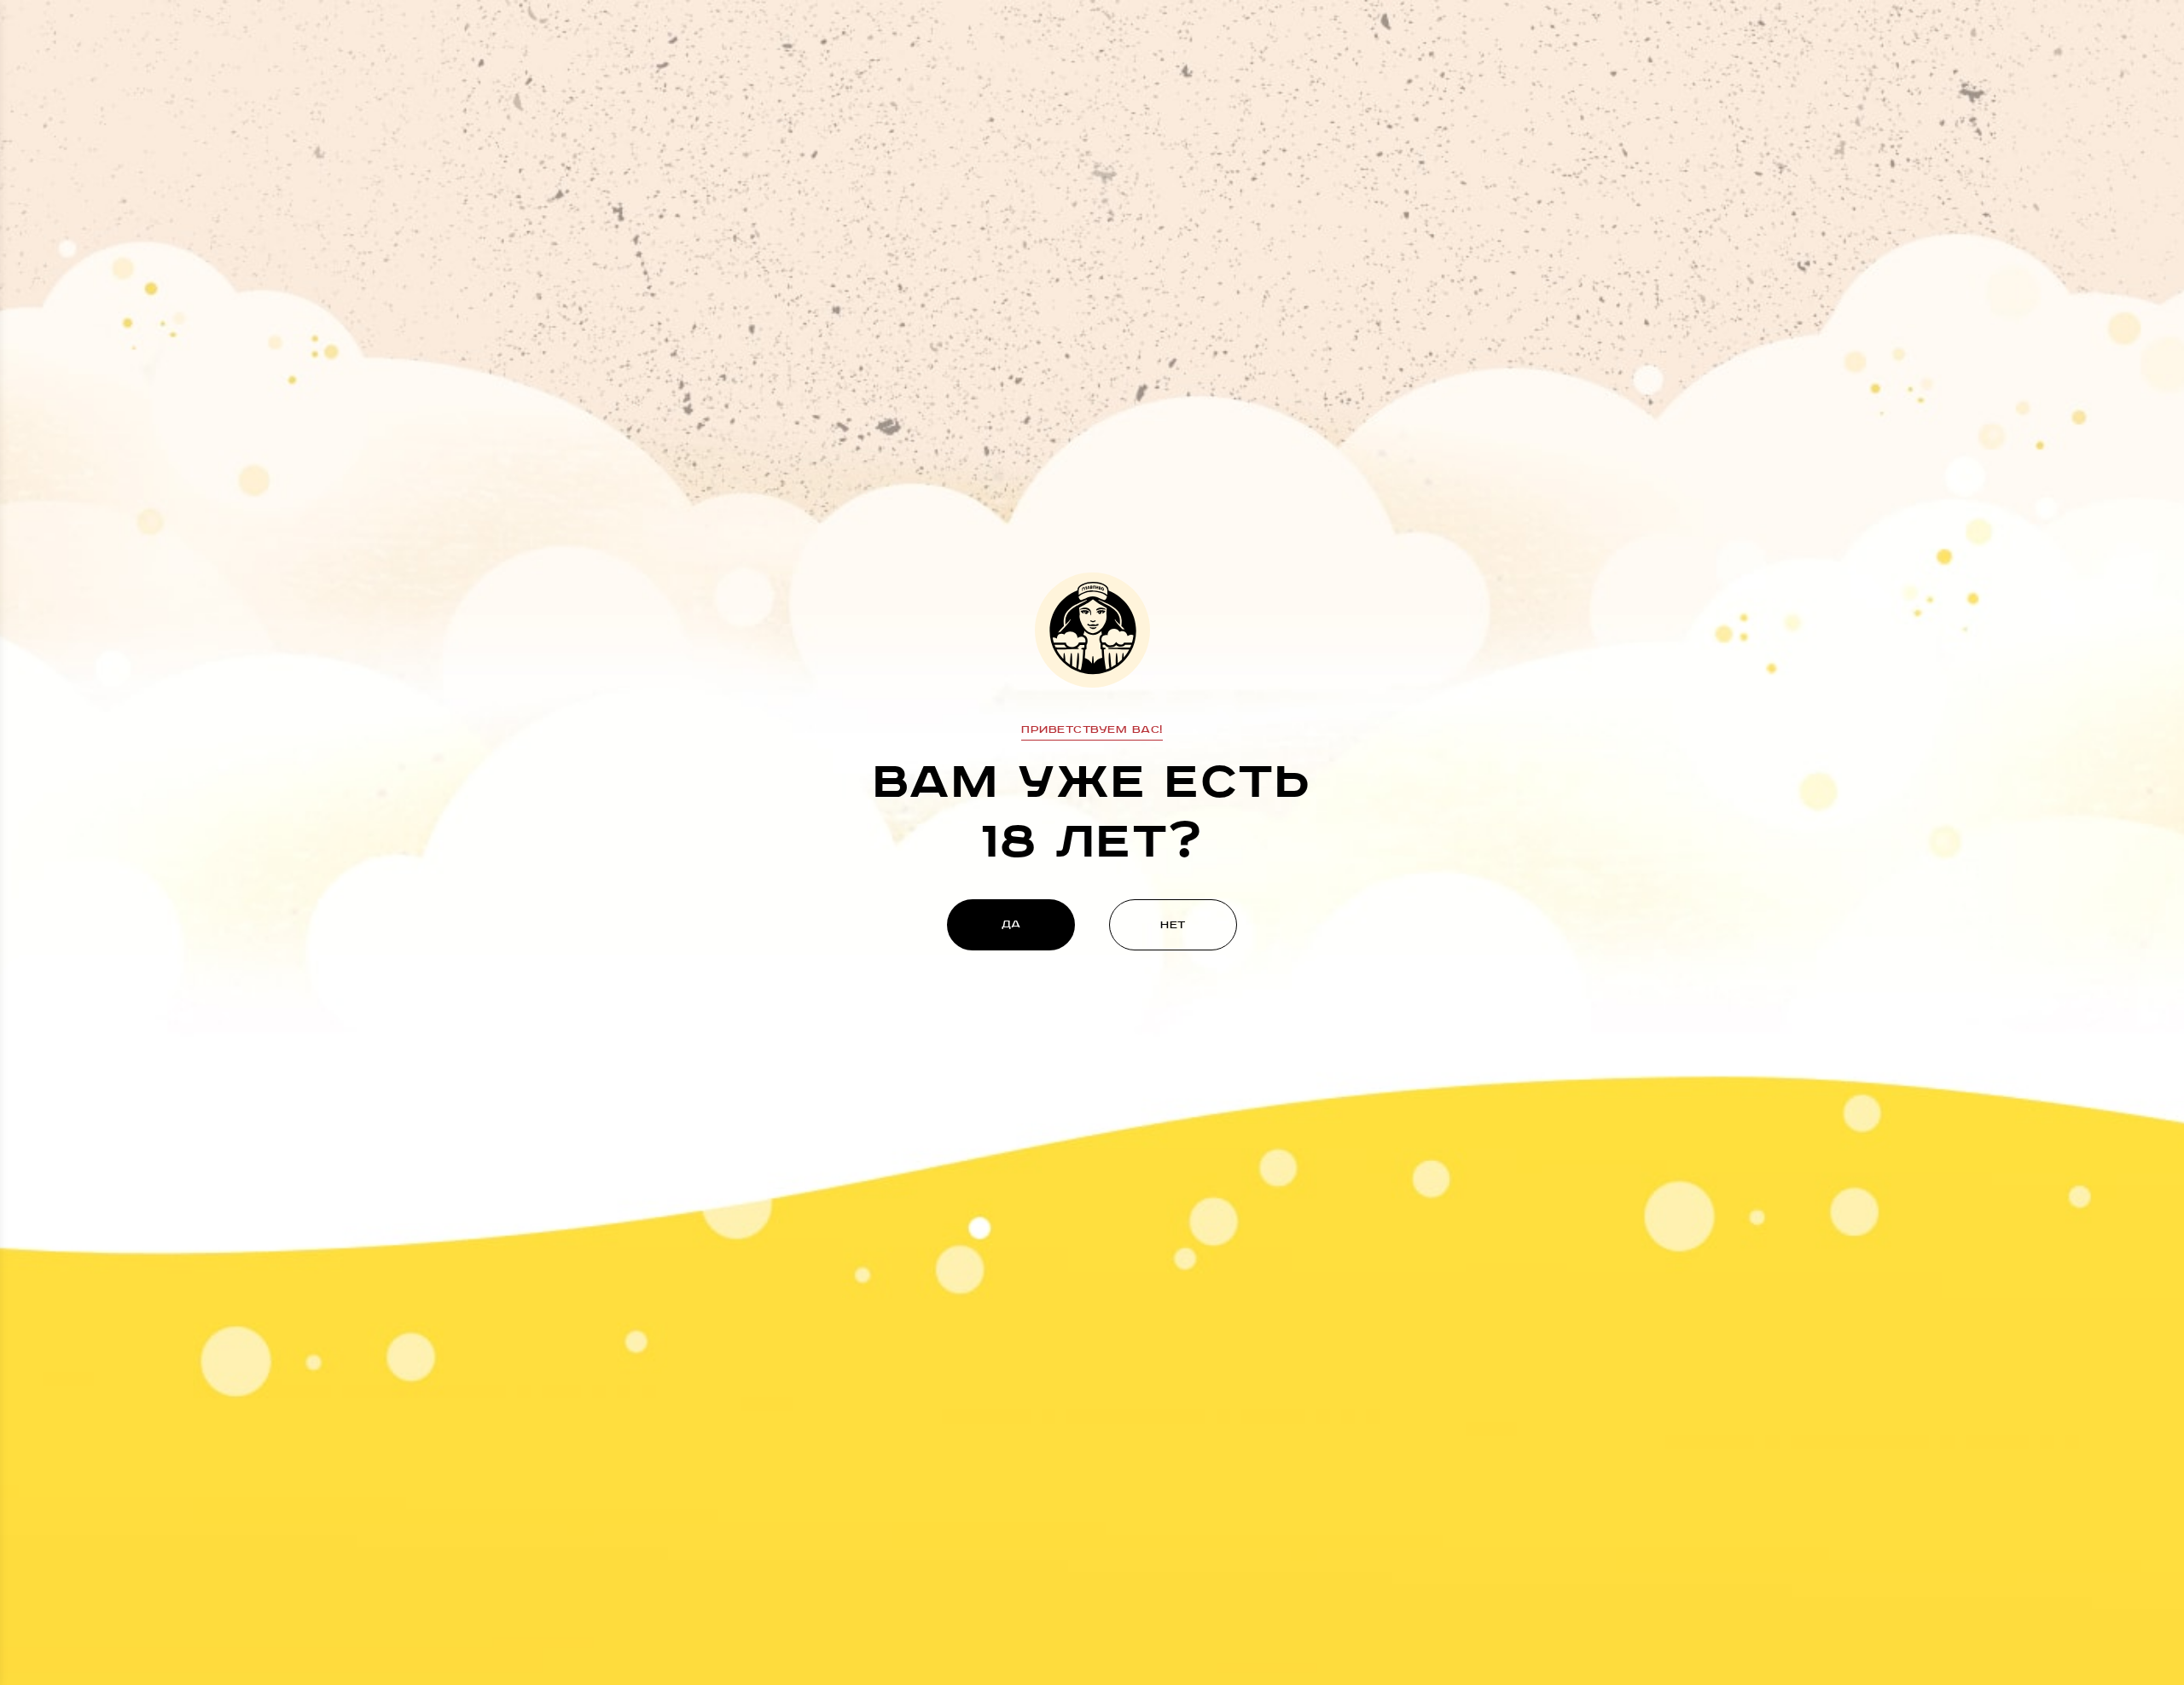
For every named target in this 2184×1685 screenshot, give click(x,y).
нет (1173, 925)
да (1011, 924)
